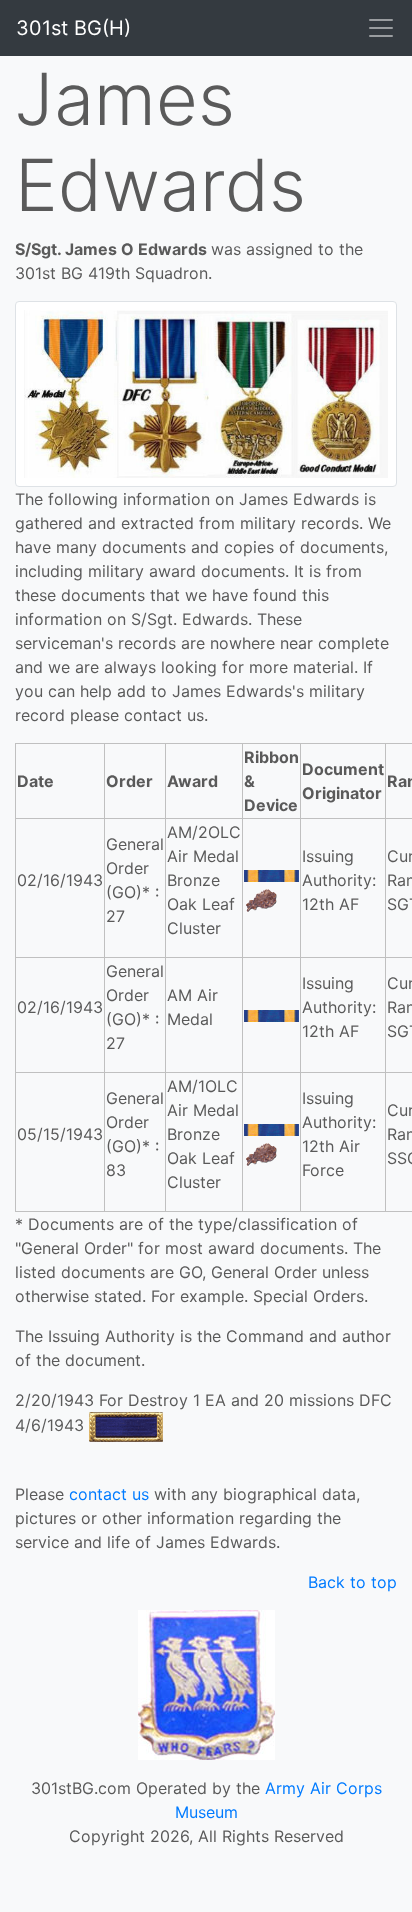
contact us (109, 1494)
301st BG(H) (73, 28)
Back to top (352, 1582)
